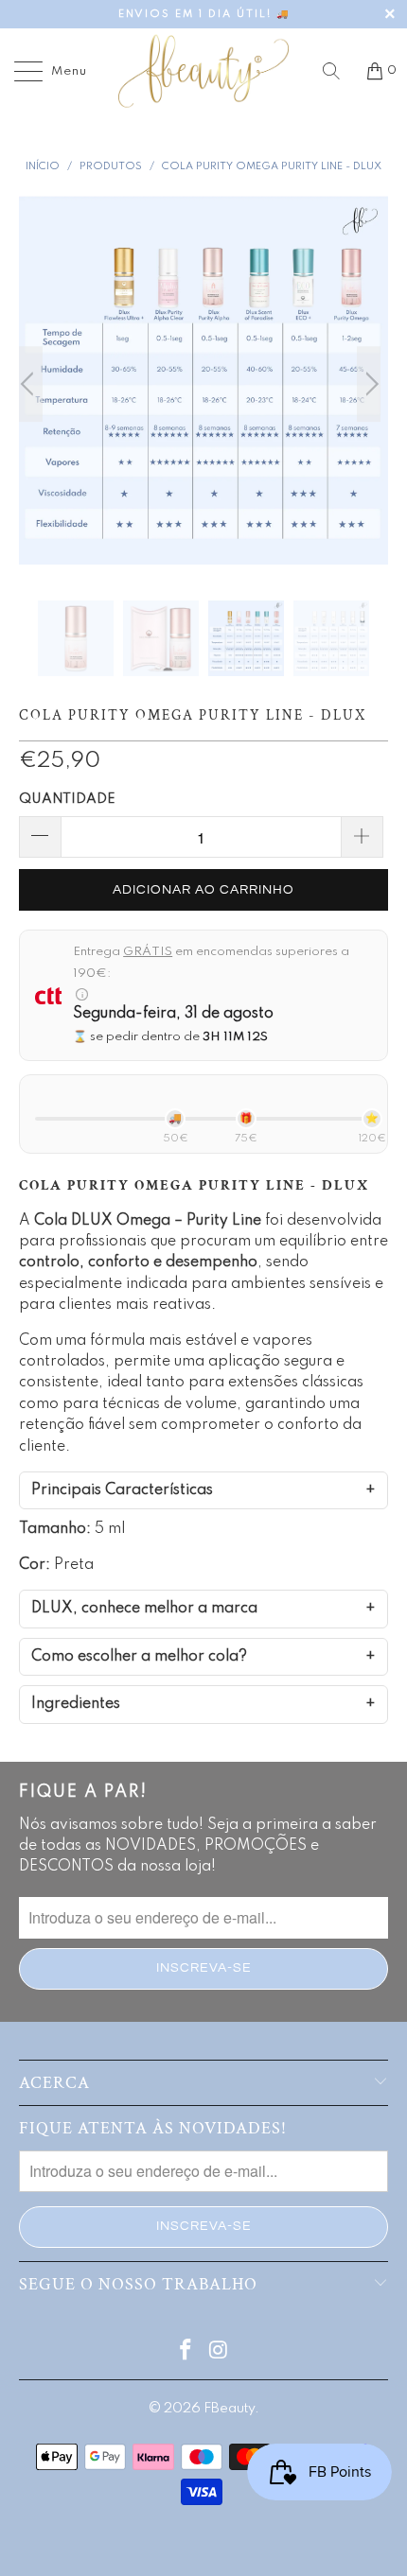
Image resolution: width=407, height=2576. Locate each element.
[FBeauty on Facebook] (186, 2352)
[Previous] (38, 383)
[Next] (369, 383)
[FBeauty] (204, 71)
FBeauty (229, 2409)
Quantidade (67, 799)
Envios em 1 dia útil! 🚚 (204, 14)
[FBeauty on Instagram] (220, 2352)
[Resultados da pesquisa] (338, 71)
